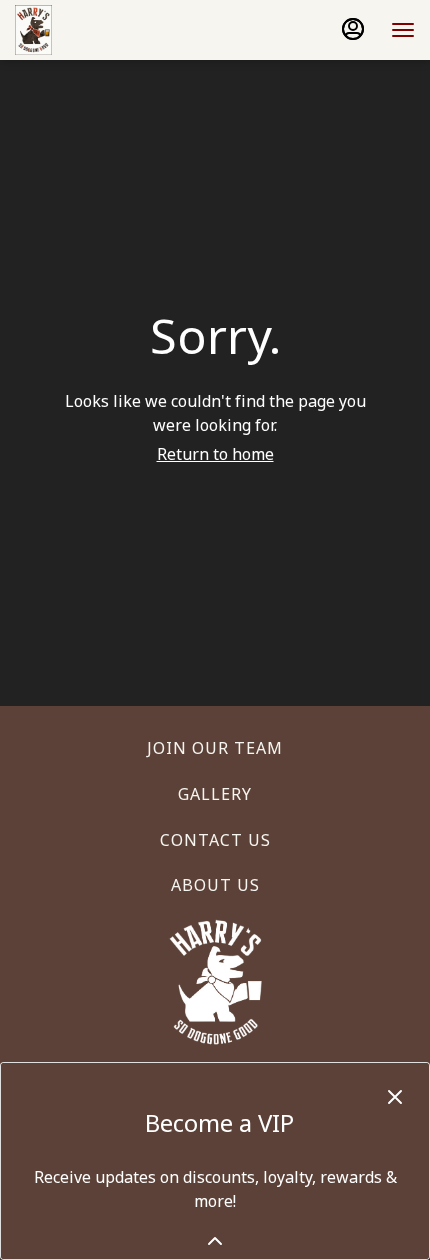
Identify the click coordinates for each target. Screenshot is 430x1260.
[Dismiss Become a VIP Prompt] (395, 1097)
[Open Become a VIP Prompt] (215, 1241)
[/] (215, 981)
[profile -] (353, 29)
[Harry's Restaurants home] (105, 30)
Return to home (215, 454)
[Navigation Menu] (403, 30)
